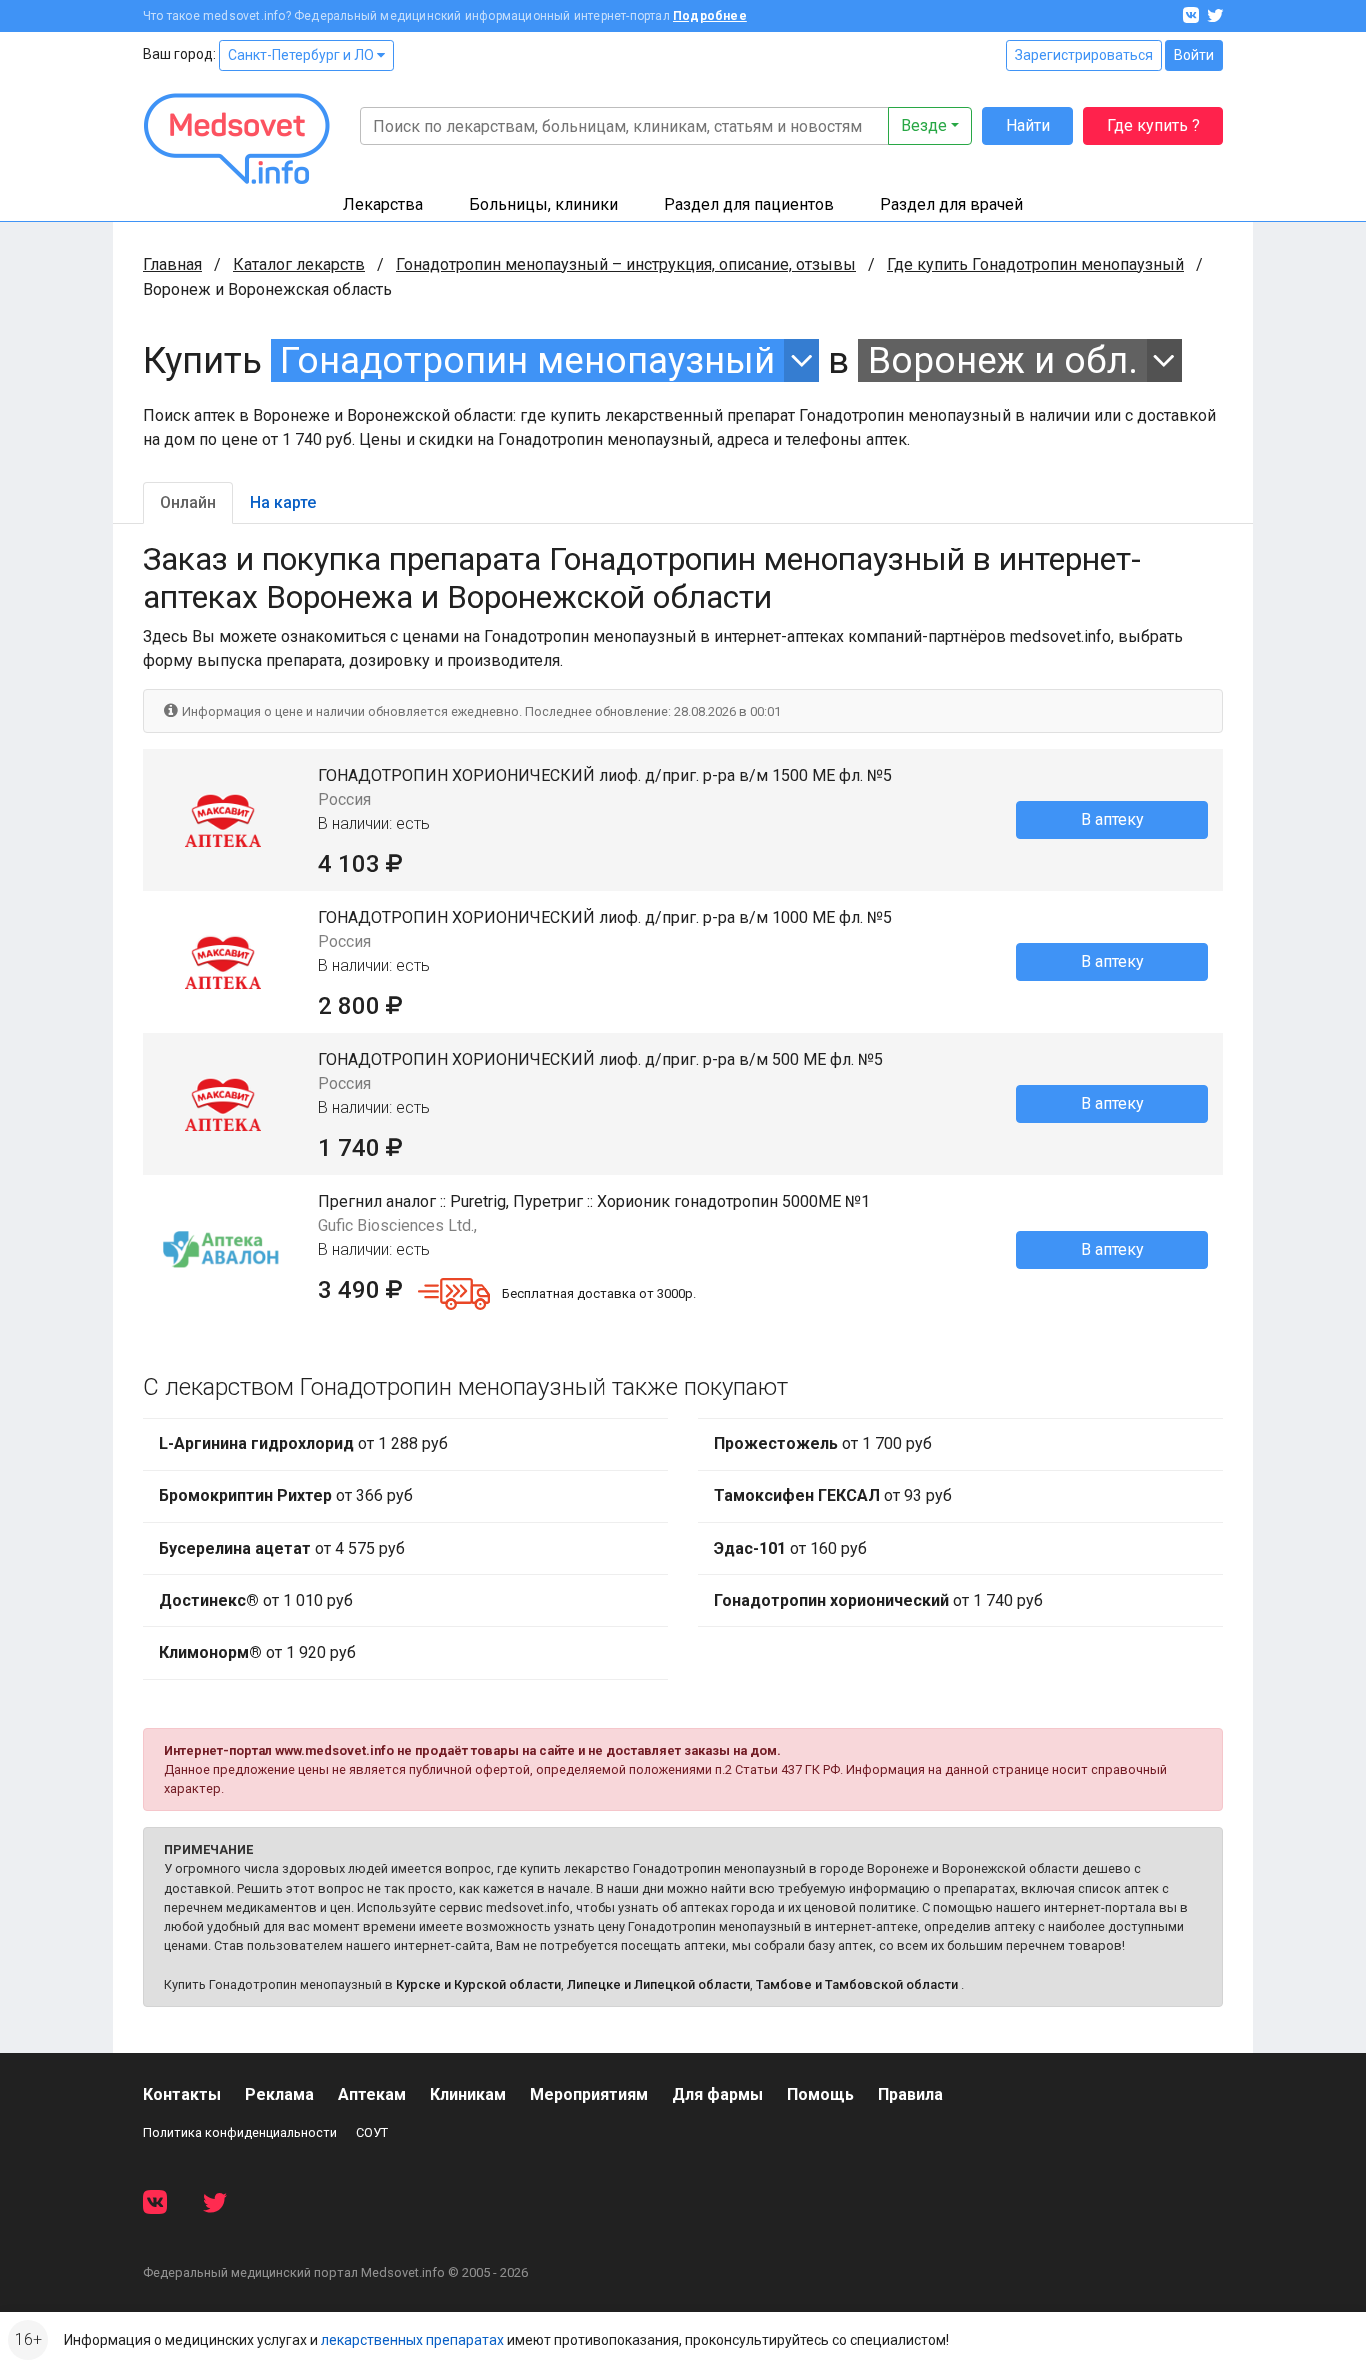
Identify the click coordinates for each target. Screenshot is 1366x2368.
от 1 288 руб (303, 1443)
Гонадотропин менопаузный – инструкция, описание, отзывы (626, 264)
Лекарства (383, 204)
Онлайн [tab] (188, 502)
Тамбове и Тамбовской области (857, 1984)
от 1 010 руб (256, 1600)
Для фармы (717, 2094)
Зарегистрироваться (1084, 55)
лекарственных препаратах (412, 2340)
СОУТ (372, 2132)
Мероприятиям (589, 2094)
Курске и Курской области (478, 1984)
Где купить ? (1153, 125)
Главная (172, 264)
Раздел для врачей (951, 204)
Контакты (182, 2094)
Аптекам (372, 2094)
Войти (1194, 55)
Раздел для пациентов (749, 204)
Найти (1028, 125)
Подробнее (710, 16)
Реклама (279, 2094)
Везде (924, 125)
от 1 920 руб (257, 1652)
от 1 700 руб (823, 1443)
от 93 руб (833, 1495)
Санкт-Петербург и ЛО (302, 55)
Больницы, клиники (543, 204)
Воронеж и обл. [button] (1003, 360)
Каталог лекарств (299, 264)
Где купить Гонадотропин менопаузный (1035, 264)
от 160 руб (790, 1548)
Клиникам (468, 2094)
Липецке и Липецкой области (658, 1984)
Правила (910, 2094)
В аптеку (1112, 819)
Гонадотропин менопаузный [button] (527, 360)
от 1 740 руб (878, 1600)
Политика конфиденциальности (240, 2132)
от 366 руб (286, 1495)
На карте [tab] (283, 502)
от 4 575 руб (282, 1548)
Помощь (820, 2094)
